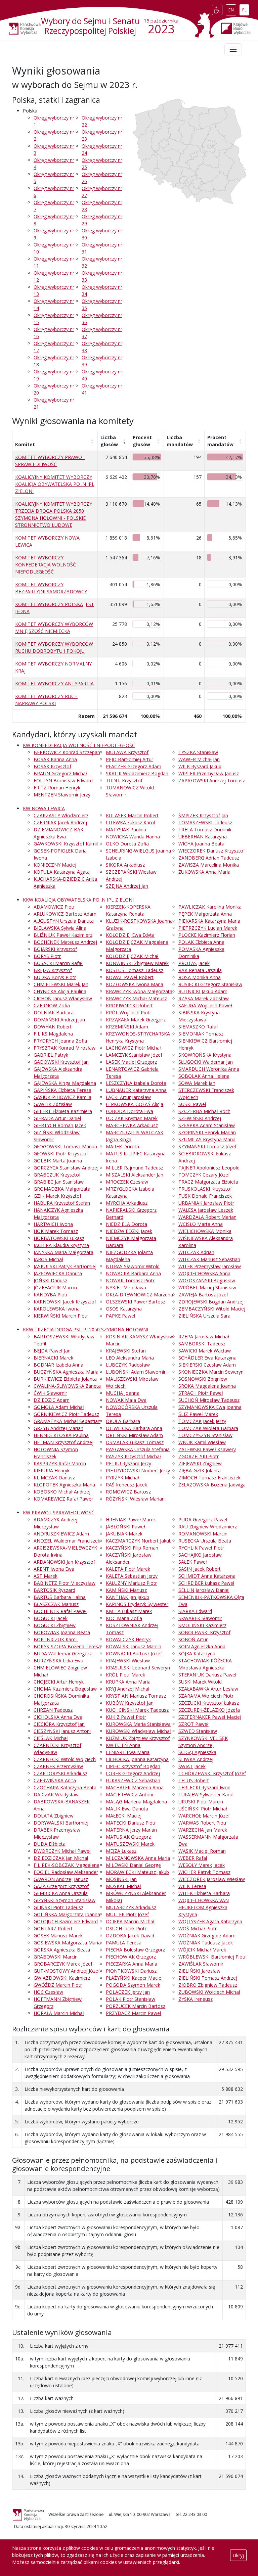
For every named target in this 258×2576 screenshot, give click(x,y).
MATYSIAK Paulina (126, 830)
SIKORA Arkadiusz (125, 865)
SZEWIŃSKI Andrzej (200, 1118)
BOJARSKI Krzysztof (55, 949)
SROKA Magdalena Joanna (207, 1386)
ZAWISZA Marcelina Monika (209, 865)
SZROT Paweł (193, 1724)
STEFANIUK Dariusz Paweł (207, 1675)
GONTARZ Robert (53, 1928)
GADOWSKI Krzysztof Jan (61, 1062)
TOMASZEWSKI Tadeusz (205, 822)
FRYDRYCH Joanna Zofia (60, 1041)
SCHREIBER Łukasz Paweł (206, 1583)
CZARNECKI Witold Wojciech (65, 1759)
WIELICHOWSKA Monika (205, 1231)
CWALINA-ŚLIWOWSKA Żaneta (67, 1386)
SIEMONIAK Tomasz (201, 1034)
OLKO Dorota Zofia (127, 844)
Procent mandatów (220, 441)
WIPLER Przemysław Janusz (209, 773)
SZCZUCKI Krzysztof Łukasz (209, 1703)
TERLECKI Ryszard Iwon (204, 1787)
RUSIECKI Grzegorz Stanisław (210, 984)
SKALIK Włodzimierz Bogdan (137, 773)
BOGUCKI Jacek (51, 1618)
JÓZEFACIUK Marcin (55, 1287)
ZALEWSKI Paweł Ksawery (207, 1449)
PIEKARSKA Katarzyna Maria (209, 921)
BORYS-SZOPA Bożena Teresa (67, 1646)
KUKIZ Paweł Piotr (126, 1717)
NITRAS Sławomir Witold (133, 1266)
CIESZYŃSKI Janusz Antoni (62, 1731)
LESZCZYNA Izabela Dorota (136, 1083)
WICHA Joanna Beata (201, 844)
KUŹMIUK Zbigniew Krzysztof (138, 1738)
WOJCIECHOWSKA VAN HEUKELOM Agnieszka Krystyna (204, 1907)
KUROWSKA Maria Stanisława (138, 1724)
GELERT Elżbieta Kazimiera (63, 1111)
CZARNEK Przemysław (58, 1766)
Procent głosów (142, 441)
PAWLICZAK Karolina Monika (210, 907)
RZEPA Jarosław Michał (204, 1337)
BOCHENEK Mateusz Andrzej (65, 942)
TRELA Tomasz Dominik (205, 830)
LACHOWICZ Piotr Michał (133, 1048)
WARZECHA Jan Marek (203, 1830)
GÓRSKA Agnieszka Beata (62, 1950)
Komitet (25, 444)
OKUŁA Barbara (123, 1421)
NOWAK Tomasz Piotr (130, 1280)
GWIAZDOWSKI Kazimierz (62, 1978)
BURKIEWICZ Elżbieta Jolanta (65, 1379)
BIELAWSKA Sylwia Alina (60, 928)
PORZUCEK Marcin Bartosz (136, 2006)
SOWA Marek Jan (197, 1083)
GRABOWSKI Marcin (56, 1957)
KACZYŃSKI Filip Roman (132, 1548)
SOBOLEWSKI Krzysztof (204, 1632)
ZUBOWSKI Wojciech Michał (209, 1992)
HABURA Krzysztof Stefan (62, 1203)
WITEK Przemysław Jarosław (210, 1266)
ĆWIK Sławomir (50, 1393)
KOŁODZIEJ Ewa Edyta (130, 935)
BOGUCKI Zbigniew (55, 1625)
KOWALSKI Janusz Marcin (134, 1646)
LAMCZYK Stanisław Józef (134, 1055)
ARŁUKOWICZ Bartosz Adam (65, 914)
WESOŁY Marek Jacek (202, 1865)
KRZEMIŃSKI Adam (127, 1027)
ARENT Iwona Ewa (54, 1569)
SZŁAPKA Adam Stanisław (207, 1125)
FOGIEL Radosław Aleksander (66, 1872)
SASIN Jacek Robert (200, 1569)
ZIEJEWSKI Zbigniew (200, 1463)
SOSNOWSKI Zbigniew (203, 1379)
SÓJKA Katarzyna (197, 1653)
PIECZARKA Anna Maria (132, 1964)
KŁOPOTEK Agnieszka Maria (64, 1485)
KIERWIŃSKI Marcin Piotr (61, 1316)
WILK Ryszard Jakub (200, 766)
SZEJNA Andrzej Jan (127, 886)
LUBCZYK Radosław (128, 1365)
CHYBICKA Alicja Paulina (60, 991)
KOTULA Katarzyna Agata (62, 872)
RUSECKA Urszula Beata (205, 1541)
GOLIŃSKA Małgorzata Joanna (67, 1914)
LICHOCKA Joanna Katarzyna (137, 1759)
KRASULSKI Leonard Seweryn (138, 1668)
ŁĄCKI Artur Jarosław (128, 1097)
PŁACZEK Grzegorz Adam (134, 766)
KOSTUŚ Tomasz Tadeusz (135, 970)
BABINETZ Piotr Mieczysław (64, 1583)
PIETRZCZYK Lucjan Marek (208, 928)
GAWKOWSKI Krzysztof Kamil (66, 844)
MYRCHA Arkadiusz (127, 1203)
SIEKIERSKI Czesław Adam (207, 1365)
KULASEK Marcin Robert (132, 815)
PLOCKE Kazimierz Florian (207, 935)
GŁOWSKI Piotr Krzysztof (61, 1154)
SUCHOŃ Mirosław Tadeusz (209, 1400)
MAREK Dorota (122, 1146)
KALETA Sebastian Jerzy (132, 1576)
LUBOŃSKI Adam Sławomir (136, 1372)
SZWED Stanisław (198, 1731)
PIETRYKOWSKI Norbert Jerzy (138, 1470)
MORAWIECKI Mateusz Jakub (137, 1872)
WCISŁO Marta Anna (201, 1224)
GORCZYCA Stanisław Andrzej (66, 1168)
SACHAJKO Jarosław (200, 1555)
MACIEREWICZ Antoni (130, 1795)
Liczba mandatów (180, 441)
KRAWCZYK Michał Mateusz (136, 998)
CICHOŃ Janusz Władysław (63, 998)
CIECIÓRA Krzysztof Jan (59, 1724)
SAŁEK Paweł (193, 1562)
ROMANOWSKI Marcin (203, 1534)
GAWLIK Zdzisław (53, 1104)
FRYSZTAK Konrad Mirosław (64, 1048)
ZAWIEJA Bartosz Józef (203, 1295)
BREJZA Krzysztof (53, 970)
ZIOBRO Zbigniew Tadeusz (208, 1985)
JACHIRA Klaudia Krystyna (61, 1245)
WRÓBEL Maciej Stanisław (207, 1287)
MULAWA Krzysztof (127, 752)
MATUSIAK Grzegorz (128, 1837)
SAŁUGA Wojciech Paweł (205, 1005)
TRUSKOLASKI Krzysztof (205, 1189)
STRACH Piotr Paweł (201, 1393)
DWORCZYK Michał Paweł (62, 1851)
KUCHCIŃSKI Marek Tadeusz (137, 1710)
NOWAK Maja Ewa (126, 1400)
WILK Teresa (192, 1886)
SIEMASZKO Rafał (198, 1027)
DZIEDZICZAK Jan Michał (61, 1858)
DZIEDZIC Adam (52, 1400)
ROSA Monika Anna (200, 977)
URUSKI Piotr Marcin (201, 1802)
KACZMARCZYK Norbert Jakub (139, 1541)
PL (245, 8)
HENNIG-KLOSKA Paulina (61, 1435)
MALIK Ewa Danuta (127, 1809)
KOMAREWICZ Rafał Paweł (63, 1499)
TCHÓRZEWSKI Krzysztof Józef (212, 1773)
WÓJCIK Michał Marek (202, 1950)
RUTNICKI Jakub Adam (203, 991)
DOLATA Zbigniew (54, 1816)
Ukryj (238, 2555)
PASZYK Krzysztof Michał (133, 1456)
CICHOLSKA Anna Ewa (58, 1717)
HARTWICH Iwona (53, 1224)
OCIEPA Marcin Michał (130, 1921)
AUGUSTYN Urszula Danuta (64, 921)
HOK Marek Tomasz (56, 1231)
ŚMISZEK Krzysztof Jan (203, 815)
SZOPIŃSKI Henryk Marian (207, 1132)
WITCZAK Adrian (196, 1252)
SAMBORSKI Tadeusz (202, 1344)
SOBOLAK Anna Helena (204, 1076)
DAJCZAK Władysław (56, 1795)
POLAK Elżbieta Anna (201, 942)
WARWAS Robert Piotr (203, 1823)
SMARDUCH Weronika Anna (209, 1069)
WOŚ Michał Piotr (198, 1928)
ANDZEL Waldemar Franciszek (67, 1541)
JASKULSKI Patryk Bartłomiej (65, 1266)
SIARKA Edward (195, 1611)
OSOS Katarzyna (124, 1309)
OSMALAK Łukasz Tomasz (135, 1442)
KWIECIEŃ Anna (123, 1745)
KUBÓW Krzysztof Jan (130, 1703)
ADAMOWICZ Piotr (54, 907)
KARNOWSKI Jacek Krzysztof (65, 1302)
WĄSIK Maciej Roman (202, 1851)
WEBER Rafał (193, 1858)
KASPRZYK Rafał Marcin (60, 1463)
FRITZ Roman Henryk (57, 788)
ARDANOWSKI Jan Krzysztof (64, 1562)
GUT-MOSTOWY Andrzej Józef (67, 1971)
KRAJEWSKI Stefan (126, 1351)
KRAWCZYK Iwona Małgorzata (139, 991)
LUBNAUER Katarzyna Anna (136, 1090)
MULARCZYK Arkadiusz (131, 1907)
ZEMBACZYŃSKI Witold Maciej (212, 1309)
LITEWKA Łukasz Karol (130, 822)
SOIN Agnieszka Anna (202, 1646)
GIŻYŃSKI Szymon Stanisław (64, 1900)
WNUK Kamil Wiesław (202, 1442)
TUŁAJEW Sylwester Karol (206, 1795)
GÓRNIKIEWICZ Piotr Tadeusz (66, 1414)
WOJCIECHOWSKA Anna (204, 1273)
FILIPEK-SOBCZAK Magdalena (67, 1865)
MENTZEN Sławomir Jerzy (62, 795)
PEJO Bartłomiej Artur (130, 759)
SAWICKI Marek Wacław (205, 1351)
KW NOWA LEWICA (44, 808)
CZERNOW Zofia (52, 1005)
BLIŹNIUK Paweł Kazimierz (63, 935)
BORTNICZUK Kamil (56, 1639)
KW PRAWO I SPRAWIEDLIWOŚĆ (59, 1512)
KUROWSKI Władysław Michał (138, 1731)
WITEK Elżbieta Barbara (204, 1893)
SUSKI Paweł (192, 1104)
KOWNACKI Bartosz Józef (134, 1653)
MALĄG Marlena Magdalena (136, 1802)
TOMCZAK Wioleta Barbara (208, 1428)
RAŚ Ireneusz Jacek (126, 1485)
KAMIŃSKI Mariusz (126, 1590)
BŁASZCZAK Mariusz (56, 1604)
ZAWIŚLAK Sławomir (201, 1964)
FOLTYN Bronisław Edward (63, 780)
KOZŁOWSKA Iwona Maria (135, 984)
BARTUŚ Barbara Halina (60, 1597)
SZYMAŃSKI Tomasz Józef (207, 1146)
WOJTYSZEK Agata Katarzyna (210, 1921)
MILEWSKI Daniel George (133, 1865)
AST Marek (46, 1576)
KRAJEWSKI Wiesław (128, 1661)
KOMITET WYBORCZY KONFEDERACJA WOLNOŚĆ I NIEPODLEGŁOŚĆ (47, 565)
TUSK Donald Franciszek (205, 1196)
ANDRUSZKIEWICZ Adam (61, 1534)
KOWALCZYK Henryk (128, 1639)
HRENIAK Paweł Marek (131, 1520)
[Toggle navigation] (233, 49)
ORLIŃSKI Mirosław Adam (134, 1435)
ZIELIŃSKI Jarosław (199, 1971)
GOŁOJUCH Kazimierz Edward (66, 1921)
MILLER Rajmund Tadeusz (135, 1168)
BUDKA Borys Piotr (55, 977)
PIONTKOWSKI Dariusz (131, 1971)
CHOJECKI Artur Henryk (59, 1682)
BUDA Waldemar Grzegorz (63, 1653)
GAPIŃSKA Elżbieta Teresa (62, 1090)
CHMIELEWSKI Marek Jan (61, 984)
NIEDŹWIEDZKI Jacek (129, 1231)
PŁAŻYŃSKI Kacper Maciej (134, 1978)
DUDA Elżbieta (50, 1844)
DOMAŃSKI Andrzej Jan (59, 1020)
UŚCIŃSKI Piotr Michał (203, 1809)
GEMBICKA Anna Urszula (61, 1893)
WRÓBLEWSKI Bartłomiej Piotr (212, 1957)
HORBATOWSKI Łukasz (59, 1238)
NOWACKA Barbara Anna (133, 1273)
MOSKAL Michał (123, 1886)
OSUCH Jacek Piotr (126, 1928)
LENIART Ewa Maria (128, 1752)
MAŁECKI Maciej (124, 1816)
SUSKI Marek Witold (200, 1682)
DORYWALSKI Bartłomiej (61, 1823)
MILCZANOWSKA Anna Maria (138, 1858)
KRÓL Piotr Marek (125, 1675)
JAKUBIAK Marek (124, 1534)
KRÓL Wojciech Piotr (128, 1013)
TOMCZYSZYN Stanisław (205, 1435)
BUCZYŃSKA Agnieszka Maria (66, 1372)
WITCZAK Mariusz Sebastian (209, 1259)
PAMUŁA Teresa (124, 1943)
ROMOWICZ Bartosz (128, 1492)
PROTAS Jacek (194, 963)
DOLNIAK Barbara (54, 1013)
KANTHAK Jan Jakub (127, 1597)
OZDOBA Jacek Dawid (130, 1936)
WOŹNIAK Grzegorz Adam (207, 1936)
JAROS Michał (48, 1259)
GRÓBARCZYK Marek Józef (63, 1964)
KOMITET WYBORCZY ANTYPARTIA (54, 683)
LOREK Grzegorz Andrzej (133, 1773)
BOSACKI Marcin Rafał (58, 963)
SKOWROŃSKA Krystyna (205, 1055)
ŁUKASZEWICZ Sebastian (133, 1780)
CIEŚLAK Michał (51, 1738)
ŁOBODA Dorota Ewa (130, 1111)
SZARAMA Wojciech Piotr (206, 1696)
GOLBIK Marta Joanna (58, 1161)
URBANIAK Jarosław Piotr (206, 1203)
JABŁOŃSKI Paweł (125, 1527)
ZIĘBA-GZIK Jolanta (200, 1470)
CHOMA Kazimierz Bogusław (65, 1689)
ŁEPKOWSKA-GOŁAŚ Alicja (135, 1104)
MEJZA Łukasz (121, 1851)
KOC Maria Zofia (124, 1618)
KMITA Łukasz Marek (129, 1611)
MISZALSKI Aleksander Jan (135, 1175)
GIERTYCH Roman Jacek (60, 1125)
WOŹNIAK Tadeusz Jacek (206, 1943)
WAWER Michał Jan (199, 759)
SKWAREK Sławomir (200, 1618)
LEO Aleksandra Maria (130, 1358)
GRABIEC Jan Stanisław (59, 1182)
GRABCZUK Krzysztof (57, 1175)
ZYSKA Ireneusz (196, 1999)
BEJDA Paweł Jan (52, 1351)
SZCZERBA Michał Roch (204, 1111)
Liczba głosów (109, 441)
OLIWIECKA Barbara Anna (134, 1428)
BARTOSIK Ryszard (54, 1590)
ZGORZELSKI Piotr (199, 1456)
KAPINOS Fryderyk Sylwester (137, 1604)
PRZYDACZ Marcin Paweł (134, 2013)
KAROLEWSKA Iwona (57, 1309)
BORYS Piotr (47, 956)
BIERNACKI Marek (53, 1358)
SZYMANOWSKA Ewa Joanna (210, 1407)
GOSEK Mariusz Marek (58, 1936)
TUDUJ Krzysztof (124, 780)
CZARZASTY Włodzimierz (61, 815)
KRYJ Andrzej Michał (128, 1689)
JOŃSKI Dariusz (50, 1280)
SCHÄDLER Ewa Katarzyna (207, 1358)
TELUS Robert (194, 1780)
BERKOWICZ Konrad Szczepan (67, 752)
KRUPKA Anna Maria (128, 1682)
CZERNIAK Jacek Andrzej (60, 822)
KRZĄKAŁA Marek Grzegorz (136, 1020)
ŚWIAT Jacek (192, 1766)
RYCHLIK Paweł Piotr (201, 1548)
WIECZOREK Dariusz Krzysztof (212, 851)
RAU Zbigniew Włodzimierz (208, 1527)
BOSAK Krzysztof (52, 766)
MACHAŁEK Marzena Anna (135, 1787)
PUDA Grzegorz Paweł (203, 1520)
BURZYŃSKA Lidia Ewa (58, 1661)
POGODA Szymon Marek (133, 1985)
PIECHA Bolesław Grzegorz (135, 1950)
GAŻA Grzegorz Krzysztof (61, 1886)
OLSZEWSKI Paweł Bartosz (136, 1302)
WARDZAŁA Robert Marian (207, 1217)
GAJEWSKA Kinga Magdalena (65, 1083)
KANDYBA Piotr (51, 1295)
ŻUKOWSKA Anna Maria (204, 872)
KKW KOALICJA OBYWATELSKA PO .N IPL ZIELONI (78, 900)
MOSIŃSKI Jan (121, 1879)
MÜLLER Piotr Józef (127, 1914)
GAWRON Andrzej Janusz (61, 1879)
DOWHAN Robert (53, 1027)
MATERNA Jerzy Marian (131, 1830)
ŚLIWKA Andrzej (196, 1759)
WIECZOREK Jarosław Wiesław (212, 1879)
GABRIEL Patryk (51, 1055)
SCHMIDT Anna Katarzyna (207, 1576)
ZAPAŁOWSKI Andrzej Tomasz (212, 780)
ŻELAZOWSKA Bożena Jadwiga (212, 1485)
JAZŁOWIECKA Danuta (58, 1273)
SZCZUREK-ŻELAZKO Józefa (209, 1710)
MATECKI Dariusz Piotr (131, 1823)
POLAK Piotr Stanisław (131, 1999)
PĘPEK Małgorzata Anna (205, 914)
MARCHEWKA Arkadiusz (132, 1125)
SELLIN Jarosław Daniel (204, 1590)
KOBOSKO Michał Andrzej (62, 1492)
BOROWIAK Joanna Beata (62, 1632)
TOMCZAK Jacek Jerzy (202, 1421)
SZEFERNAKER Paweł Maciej (210, 1717)
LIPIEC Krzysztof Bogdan (133, 1766)
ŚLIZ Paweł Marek (198, 1414)
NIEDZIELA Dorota (126, 1224)
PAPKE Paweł (121, 1316)
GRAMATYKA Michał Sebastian (67, 1421)
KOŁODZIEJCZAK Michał (132, 956)
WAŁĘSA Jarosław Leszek (206, 1210)
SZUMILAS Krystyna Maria (207, 1139)
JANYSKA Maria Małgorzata (63, 1252)
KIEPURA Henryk (52, 1470)
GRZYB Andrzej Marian (58, 1428)
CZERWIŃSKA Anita (55, 1780)
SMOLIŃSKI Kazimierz (202, 1625)
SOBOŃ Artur (193, 1639)
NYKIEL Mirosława (126, 1287)
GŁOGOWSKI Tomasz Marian (65, 1146)
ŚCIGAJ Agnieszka (197, 1752)
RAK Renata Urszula (200, 970)
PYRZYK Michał (122, 1478)
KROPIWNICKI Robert (129, 1005)
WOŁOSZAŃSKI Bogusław (207, 1280)
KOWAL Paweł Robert (130, 977)
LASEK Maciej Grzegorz (131, 1062)
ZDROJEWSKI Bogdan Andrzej (211, 1302)
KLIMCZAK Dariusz (54, 1478)
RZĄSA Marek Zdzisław (204, 998)
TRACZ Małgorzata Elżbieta (208, 1182)
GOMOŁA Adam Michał (59, 1407)
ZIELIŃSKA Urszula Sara (204, 1316)
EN (232, 8)
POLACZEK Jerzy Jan (128, 1992)
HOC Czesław (48, 1992)
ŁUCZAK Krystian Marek (132, 1118)
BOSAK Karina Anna (55, 759)
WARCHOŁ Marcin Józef (204, 1816)
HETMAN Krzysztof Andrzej (63, 1442)
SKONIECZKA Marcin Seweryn (211, 1372)
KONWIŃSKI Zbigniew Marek (137, 963)
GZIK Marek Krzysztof (57, 1196)
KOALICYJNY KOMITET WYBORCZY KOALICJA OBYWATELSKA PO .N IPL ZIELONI (55, 484)
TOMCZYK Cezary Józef (204, 1175)
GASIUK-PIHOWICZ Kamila (62, 1097)
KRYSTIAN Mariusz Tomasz (136, 1696)
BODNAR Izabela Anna (58, 1365)
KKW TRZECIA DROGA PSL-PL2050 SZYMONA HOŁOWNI (85, 1329)
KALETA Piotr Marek (128, 1569)
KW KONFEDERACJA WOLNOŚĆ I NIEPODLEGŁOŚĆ (79, 745)
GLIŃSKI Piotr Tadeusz (58, 1907)
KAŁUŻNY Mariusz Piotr (131, 1583)
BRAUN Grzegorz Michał (60, 773)
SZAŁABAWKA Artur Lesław (208, 1689)
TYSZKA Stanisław (198, 752)
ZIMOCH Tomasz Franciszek (209, 1478)
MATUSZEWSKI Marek (130, 1844)
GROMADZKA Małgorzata (62, 1189)
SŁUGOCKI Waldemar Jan (206, 1062)
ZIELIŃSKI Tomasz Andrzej (208, 1978)
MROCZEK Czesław (127, 1182)
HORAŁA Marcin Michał (59, 2013)
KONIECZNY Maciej (55, 865)
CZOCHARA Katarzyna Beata (65, 1787)
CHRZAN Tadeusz (53, 1710)
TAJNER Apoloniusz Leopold (209, 1168)
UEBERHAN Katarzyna (203, 837)
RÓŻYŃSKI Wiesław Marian (135, 1499)
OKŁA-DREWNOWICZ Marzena (139, 1295)
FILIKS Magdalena (53, 1034)
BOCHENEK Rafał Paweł (60, 1611)
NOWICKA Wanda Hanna (133, 837)
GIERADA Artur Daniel (57, 1118)
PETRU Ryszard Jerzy (128, 1463)
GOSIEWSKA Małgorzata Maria (67, 1943)
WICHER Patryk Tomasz (204, 1872)
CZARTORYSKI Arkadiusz (60, 1773)
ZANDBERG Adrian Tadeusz (209, 858)
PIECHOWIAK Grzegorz (131, 1957)
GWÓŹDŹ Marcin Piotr (58, 1985)
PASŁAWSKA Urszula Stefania (138, 1449)
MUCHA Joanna (123, 1393)
